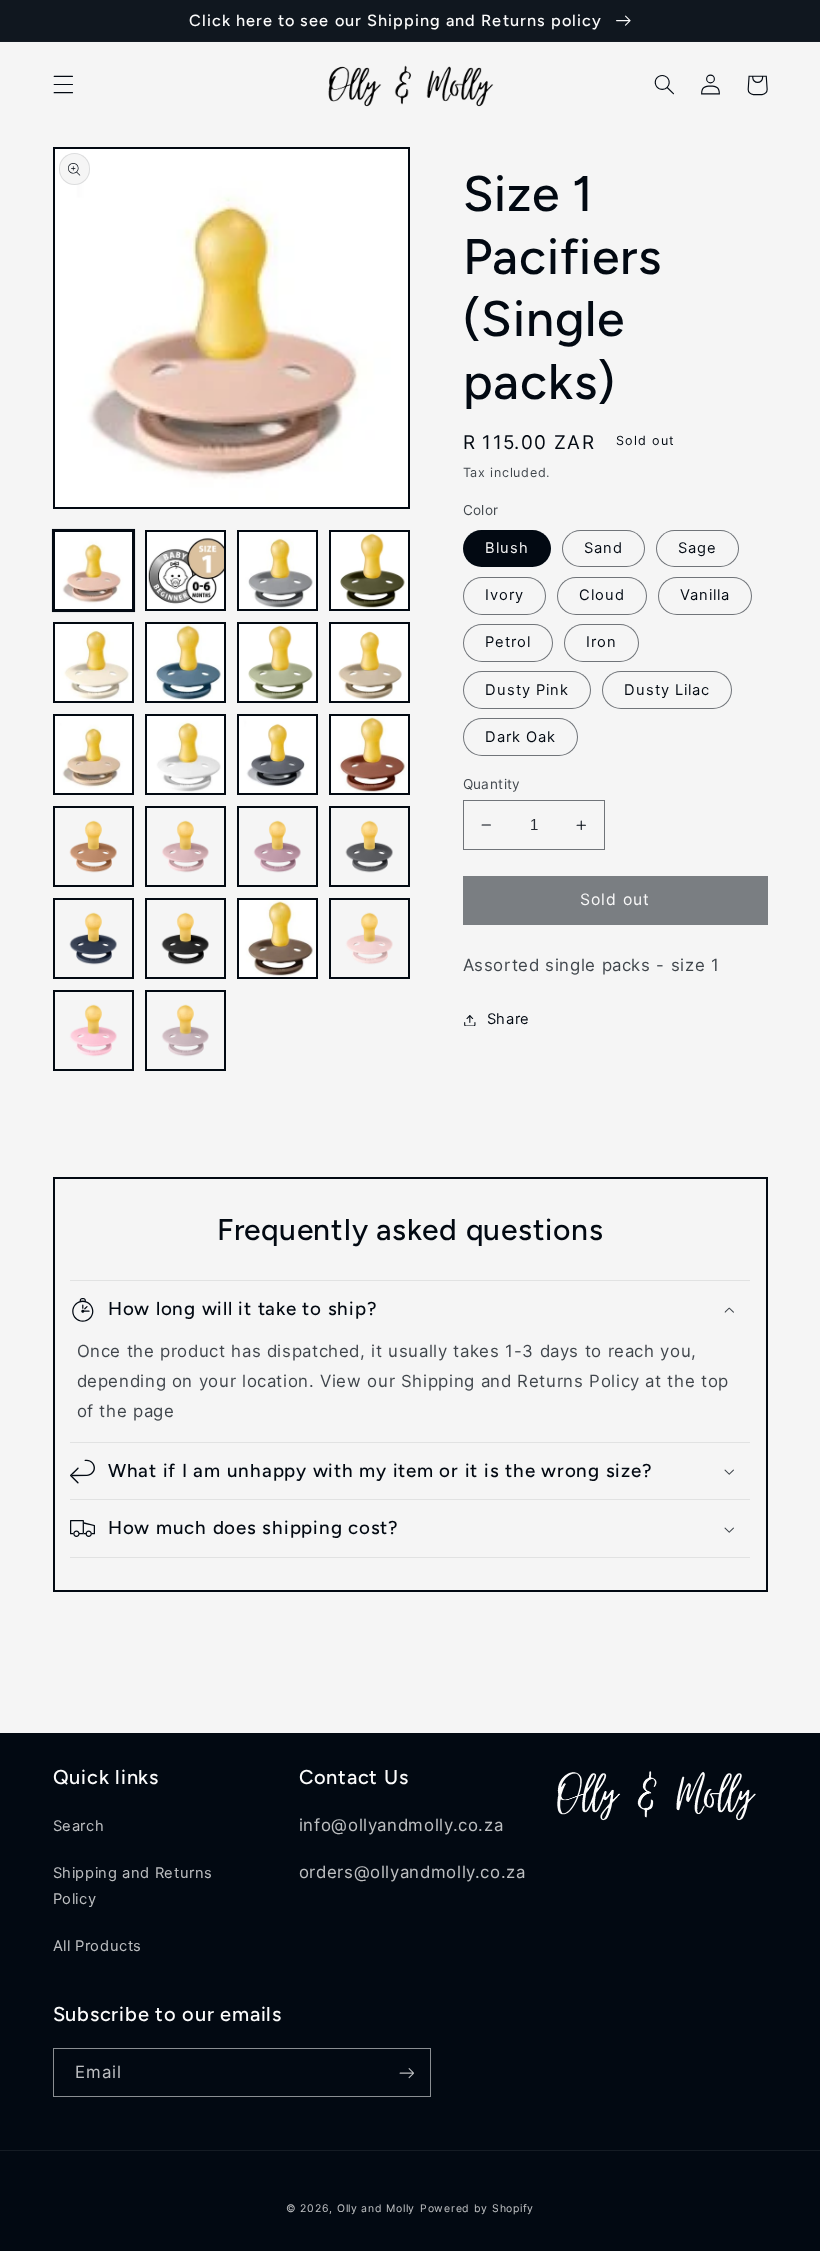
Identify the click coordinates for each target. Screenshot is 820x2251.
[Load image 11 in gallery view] (278, 755)
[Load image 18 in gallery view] (186, 939)
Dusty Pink (527, 690)
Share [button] (508, 1019)
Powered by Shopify (477, 2208)
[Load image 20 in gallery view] (370, 939)
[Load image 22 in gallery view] (186, 1031)
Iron (601, 642)
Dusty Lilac (667, 690)
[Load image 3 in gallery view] (278, 571)
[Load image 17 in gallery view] (94, 939)
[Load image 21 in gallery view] (94, 1031)
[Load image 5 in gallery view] (94, 663)
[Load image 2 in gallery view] (186, 571)
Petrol (508, 642)
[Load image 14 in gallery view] (186, 847)
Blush (507, 548)
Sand (603, 548)
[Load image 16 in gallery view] (370, 847)
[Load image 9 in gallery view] (94, 755)
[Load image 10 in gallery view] (186, 755)
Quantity (492, 784)
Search (79, 1826)
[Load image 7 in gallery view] (278, 663)
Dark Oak (520, 737)
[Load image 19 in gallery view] (278, 939)
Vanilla (705, 595)
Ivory (504, 595)
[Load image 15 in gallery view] (278, 847)
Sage (697, 548)
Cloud (602, 595)
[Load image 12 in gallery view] (370, 755)
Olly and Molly (376, 2208)
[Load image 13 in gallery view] (94, 847)
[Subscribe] (406, 2072)
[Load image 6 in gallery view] (186, 663)
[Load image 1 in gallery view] (94, 571)
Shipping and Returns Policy (133, 1886)
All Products (98, 1946)
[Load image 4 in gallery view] (370, 571)
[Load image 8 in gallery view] (370, 663)
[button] (63, 85)
